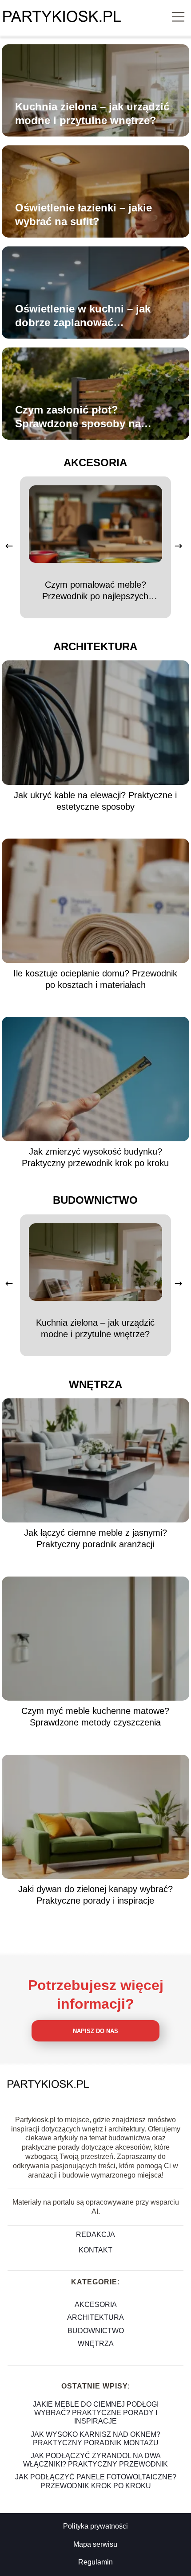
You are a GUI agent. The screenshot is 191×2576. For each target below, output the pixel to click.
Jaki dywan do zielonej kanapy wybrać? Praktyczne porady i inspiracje (95, 1895)
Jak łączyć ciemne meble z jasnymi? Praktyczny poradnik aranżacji (95, 1538)
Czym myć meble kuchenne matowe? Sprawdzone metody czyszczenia (95, 1717)
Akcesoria (95, 463)
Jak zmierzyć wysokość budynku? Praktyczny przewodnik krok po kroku (95, 1157)
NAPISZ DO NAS (95, 2031)
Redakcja (95, 2234)
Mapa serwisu (95, 2544)
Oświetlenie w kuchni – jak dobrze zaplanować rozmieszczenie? (83, 316)
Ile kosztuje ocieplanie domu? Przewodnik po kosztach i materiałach (95, 979)
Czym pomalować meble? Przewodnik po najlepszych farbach (95, 591)
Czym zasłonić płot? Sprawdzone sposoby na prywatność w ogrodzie (78, 417)
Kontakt (95, 2250)
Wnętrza (95, 1384)
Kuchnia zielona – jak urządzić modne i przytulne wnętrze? (92, 113)
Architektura (95, 646)
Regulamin (95, 2562)
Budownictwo (95, 1200)
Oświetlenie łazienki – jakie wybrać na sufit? (84, 215)
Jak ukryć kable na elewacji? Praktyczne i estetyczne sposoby (95, 801)
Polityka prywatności (95, 2526)
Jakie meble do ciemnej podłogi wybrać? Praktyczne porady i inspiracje (96, 2413)
